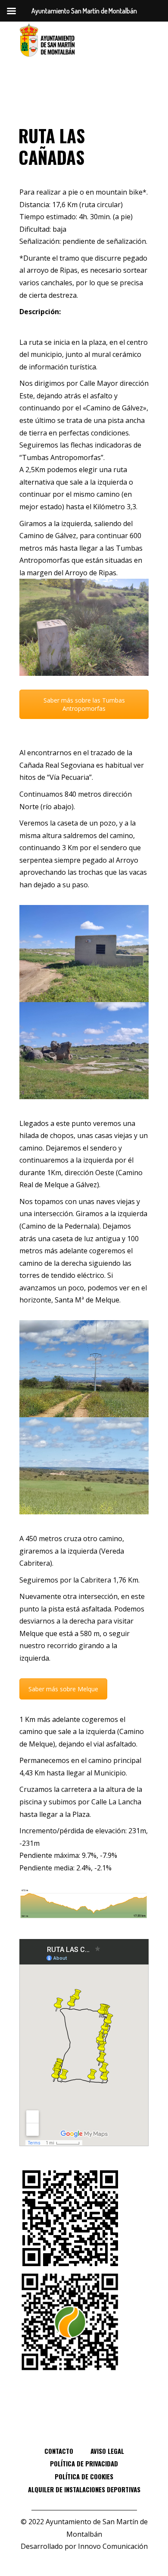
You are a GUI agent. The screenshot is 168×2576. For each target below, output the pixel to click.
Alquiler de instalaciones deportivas (84, 2489)
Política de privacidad (84, 2463)
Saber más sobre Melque (63, 1689)
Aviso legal (107, 2451)
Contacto (59, 2451)
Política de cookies (84, 2476)
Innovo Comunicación (113, 2546)
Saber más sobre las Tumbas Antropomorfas (84, 704)
